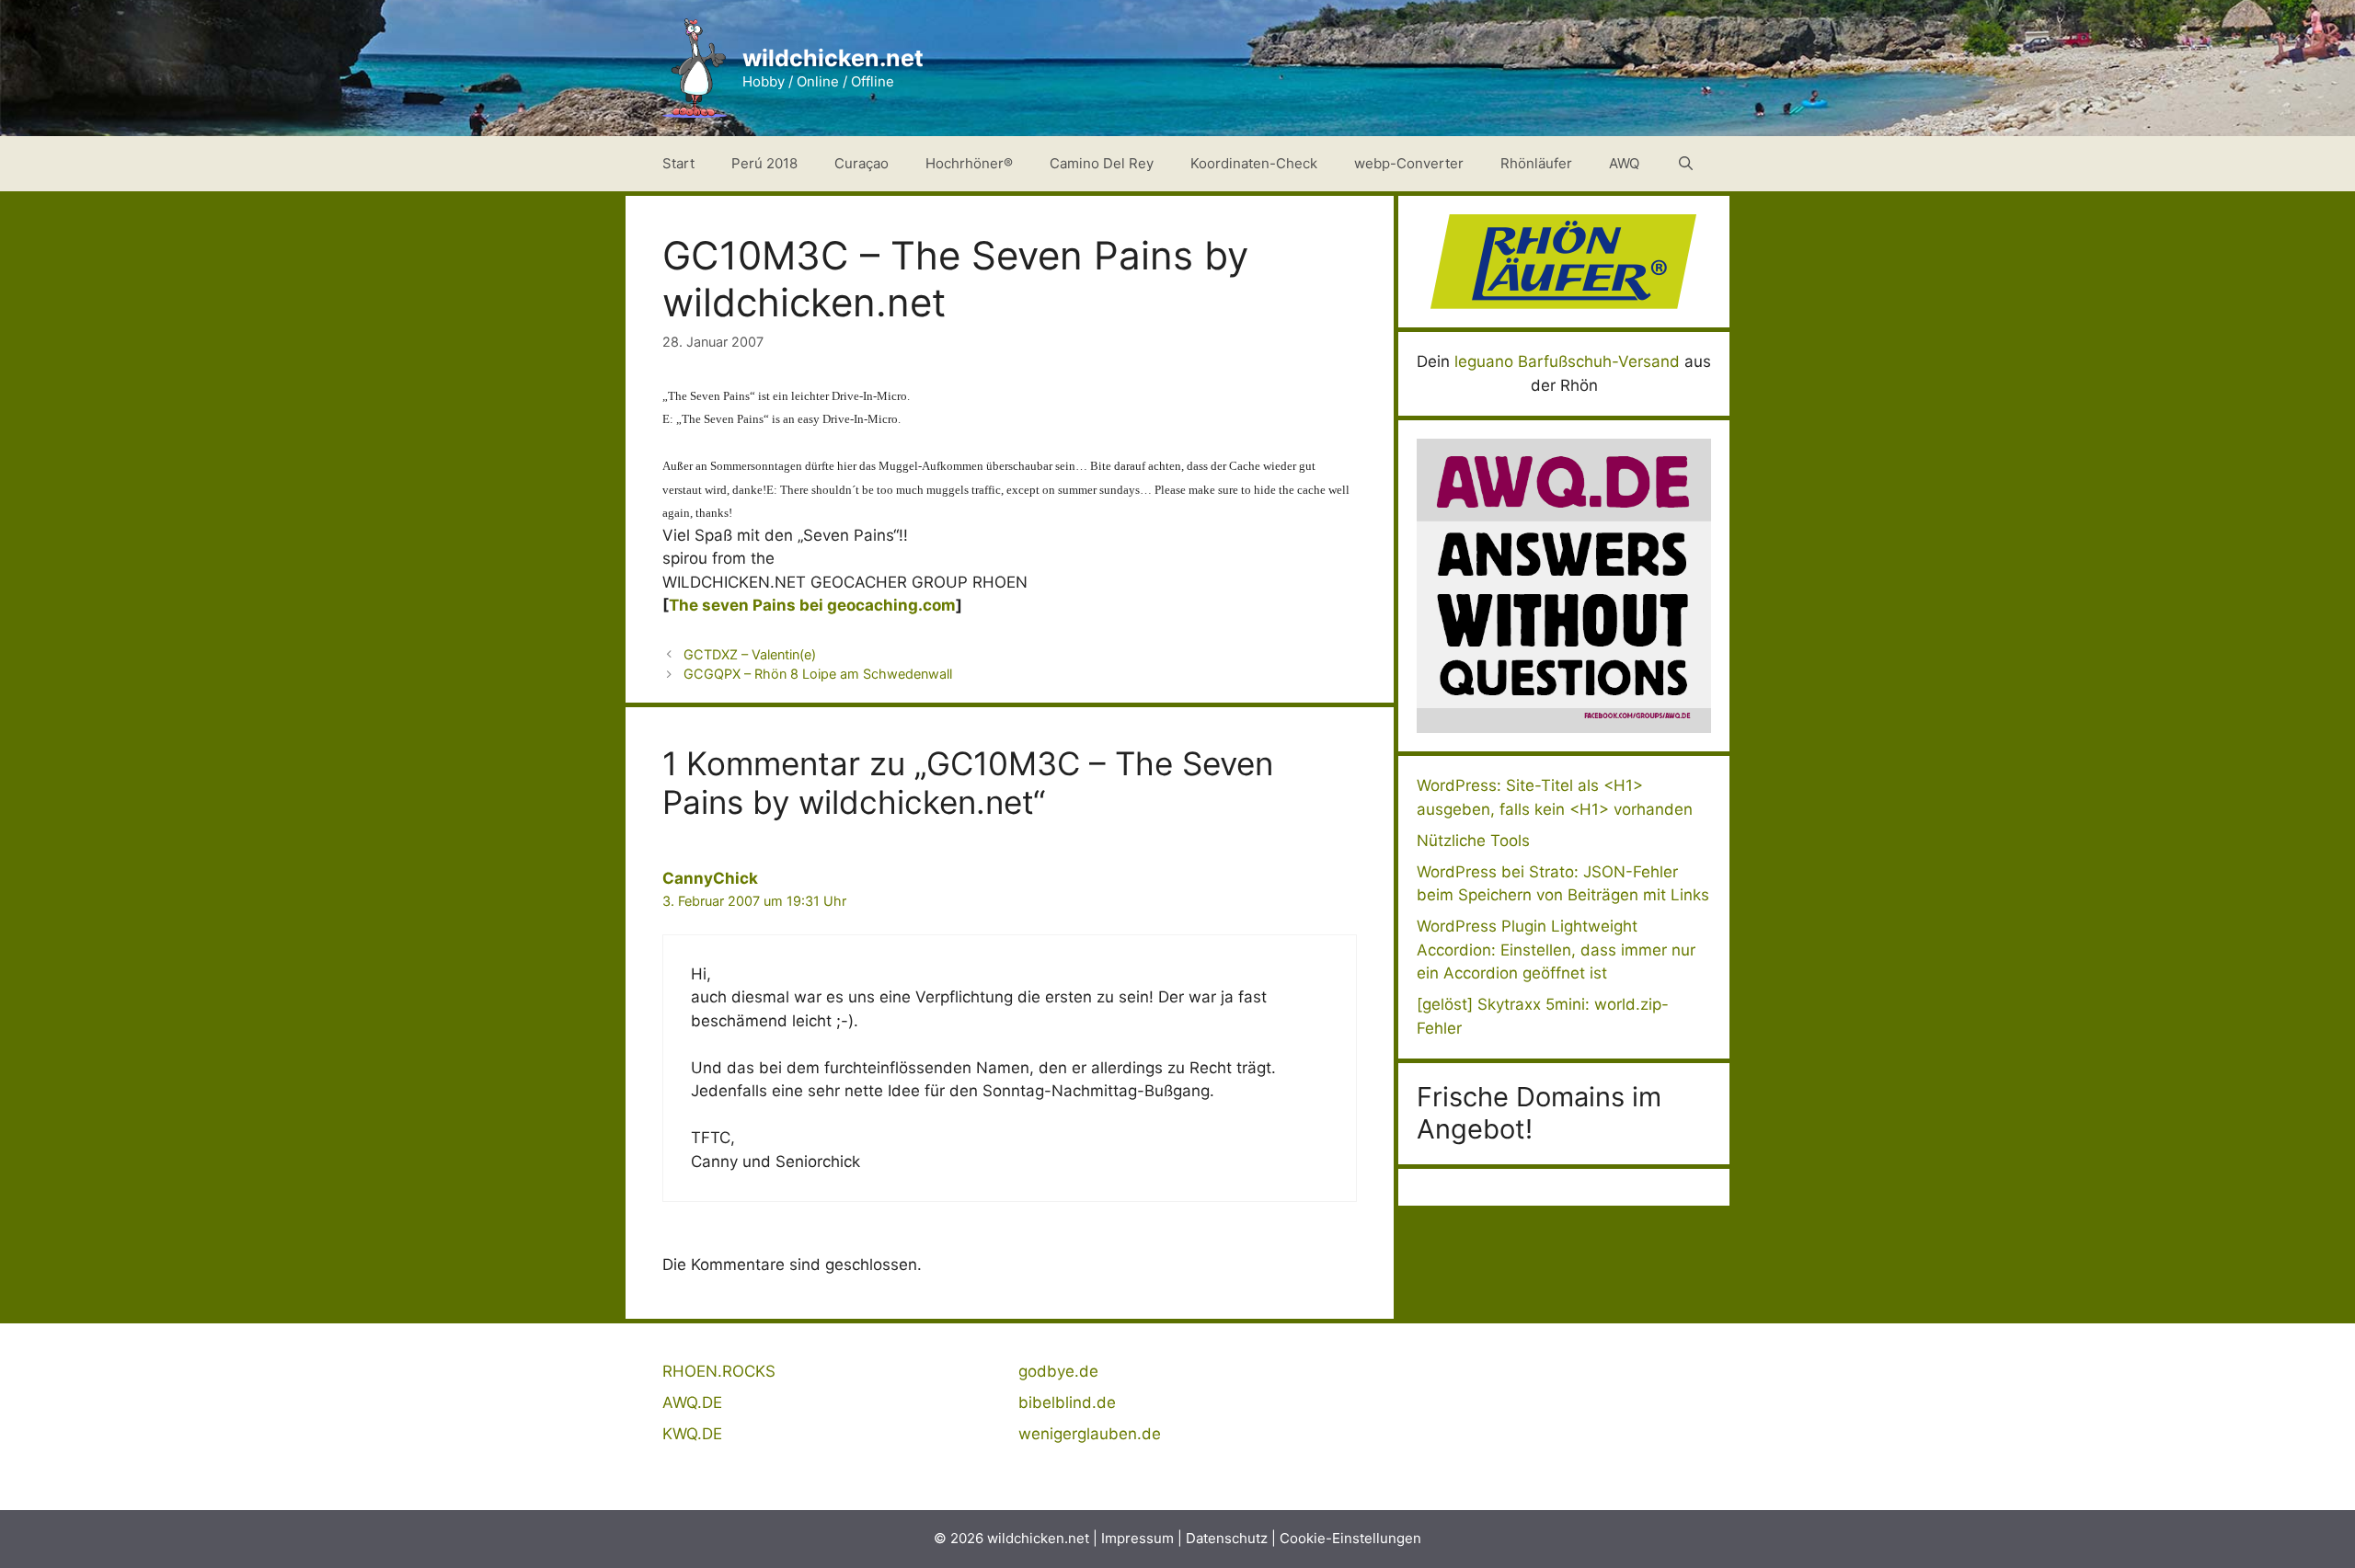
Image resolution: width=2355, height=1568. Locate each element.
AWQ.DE (692, 1402)
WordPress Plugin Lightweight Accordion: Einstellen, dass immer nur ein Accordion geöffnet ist (1556, 950)
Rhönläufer (1536, 163)
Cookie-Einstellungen (1350, 1538)
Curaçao (862, 163)
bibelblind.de (1067, 1402)
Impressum (1137, 1538)
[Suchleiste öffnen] (1686, 164)
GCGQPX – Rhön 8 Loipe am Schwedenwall (818, 674)
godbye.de (1058, 1371)
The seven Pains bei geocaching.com (812, 605)
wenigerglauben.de (1090, 1434)
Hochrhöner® (969, 163)
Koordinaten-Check (1254, 163)
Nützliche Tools (1473, 841)
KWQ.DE (692, 1434)
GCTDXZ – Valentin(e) (750, 654)
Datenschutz (1227, 1538)
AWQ (1624, 163)
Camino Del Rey (1102, 163)
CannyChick (710, 878)
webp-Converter (1409, 163)
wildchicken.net (833, 58)
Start (678, 163)
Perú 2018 (764, 163)
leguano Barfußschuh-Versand (1567, 361)
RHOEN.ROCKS (719, 1371)
